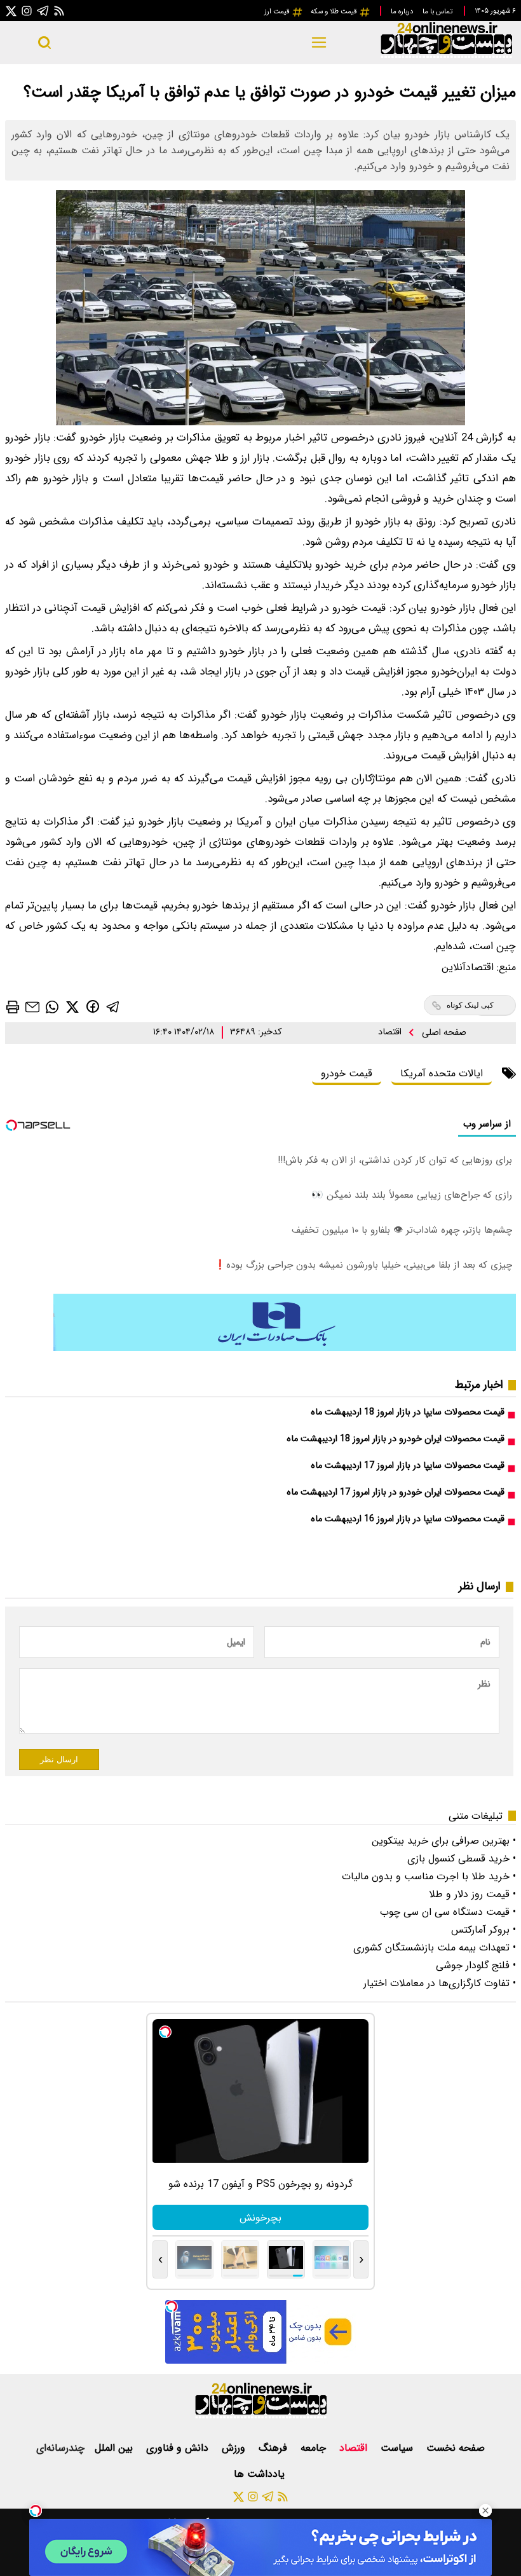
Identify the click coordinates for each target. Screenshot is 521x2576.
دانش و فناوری (179, 2448)
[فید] (59, 10)
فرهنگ (274, 2448)
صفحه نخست (456, 2448)
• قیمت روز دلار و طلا (472, 1894)
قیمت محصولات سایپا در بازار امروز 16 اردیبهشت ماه (408, 1519)
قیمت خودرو (347, 1073)
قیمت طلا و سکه (335, 11)
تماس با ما (438, 11)
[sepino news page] (285, 1348)
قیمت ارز (278, 11)
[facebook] (93, 1006)
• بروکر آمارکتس (484, 1930)
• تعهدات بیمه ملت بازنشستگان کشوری (435, 1948)
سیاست (398, 2448)
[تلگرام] (43, 10)
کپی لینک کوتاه (470, 1005)
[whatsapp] (52, 1007)
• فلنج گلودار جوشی (476, 1965)
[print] (13, 1007)
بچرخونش (260, 2218)
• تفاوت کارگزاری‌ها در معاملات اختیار (440, 1983)
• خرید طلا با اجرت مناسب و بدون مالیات (429, 1876)
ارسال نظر (59, 1759)
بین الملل (115, 2448)
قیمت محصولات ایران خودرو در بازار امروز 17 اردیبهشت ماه (396, 1492)
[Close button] (485, 2511)
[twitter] (72, 1007)
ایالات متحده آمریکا (442, 1073)
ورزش (235, 2448)
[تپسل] (36, 2511)
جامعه (315, 2448)
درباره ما (403, 11)
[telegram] (113, 1007)
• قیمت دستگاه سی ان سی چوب (448, 1912)
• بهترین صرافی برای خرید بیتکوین (444, 1841)
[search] (44, 43)
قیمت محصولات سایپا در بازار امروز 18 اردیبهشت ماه (408, 1412)
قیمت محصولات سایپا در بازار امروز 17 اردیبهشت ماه (408, 1466)
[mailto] (32, 1007)
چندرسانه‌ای (60, 2448)
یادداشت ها (261, 2474)
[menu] (319, 43)
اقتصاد (391, 1032)
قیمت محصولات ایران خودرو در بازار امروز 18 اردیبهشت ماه (396, 1439)
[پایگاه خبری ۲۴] (446, 56)
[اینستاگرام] (27, 10)
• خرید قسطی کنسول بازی (462, 1859)
